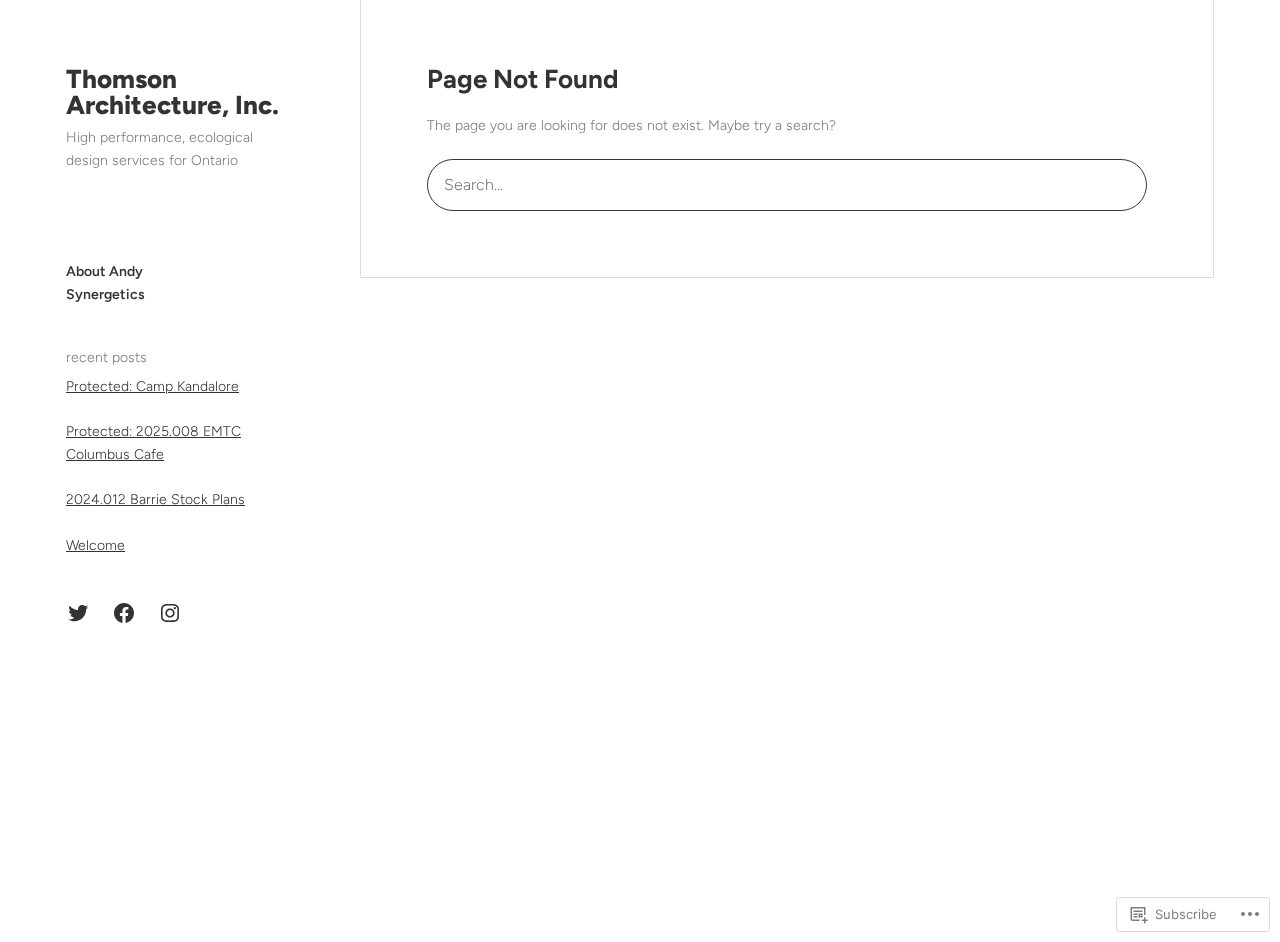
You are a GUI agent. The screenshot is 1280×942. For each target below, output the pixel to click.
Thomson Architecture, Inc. (172, 92)
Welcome (95, 545)
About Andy (104, 271)
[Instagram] (170, 613)
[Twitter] (78, 613)
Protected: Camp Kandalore (152, 386)
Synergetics (105, 294)
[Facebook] (124, 613)
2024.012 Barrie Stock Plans (155, 499)
